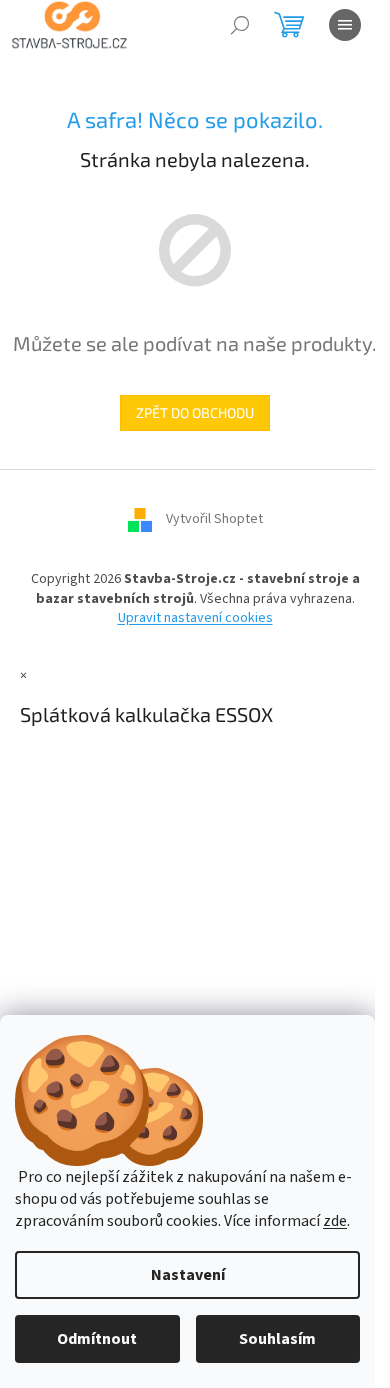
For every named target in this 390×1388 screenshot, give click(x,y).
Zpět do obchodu (195, 412)
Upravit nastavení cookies (195, 618)
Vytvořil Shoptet (214, 520)
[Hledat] (240, 25)
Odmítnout (97, 1339)
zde (335, 1221)
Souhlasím (277, 1339)
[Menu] (345, 25)
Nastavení (188, 1275)
